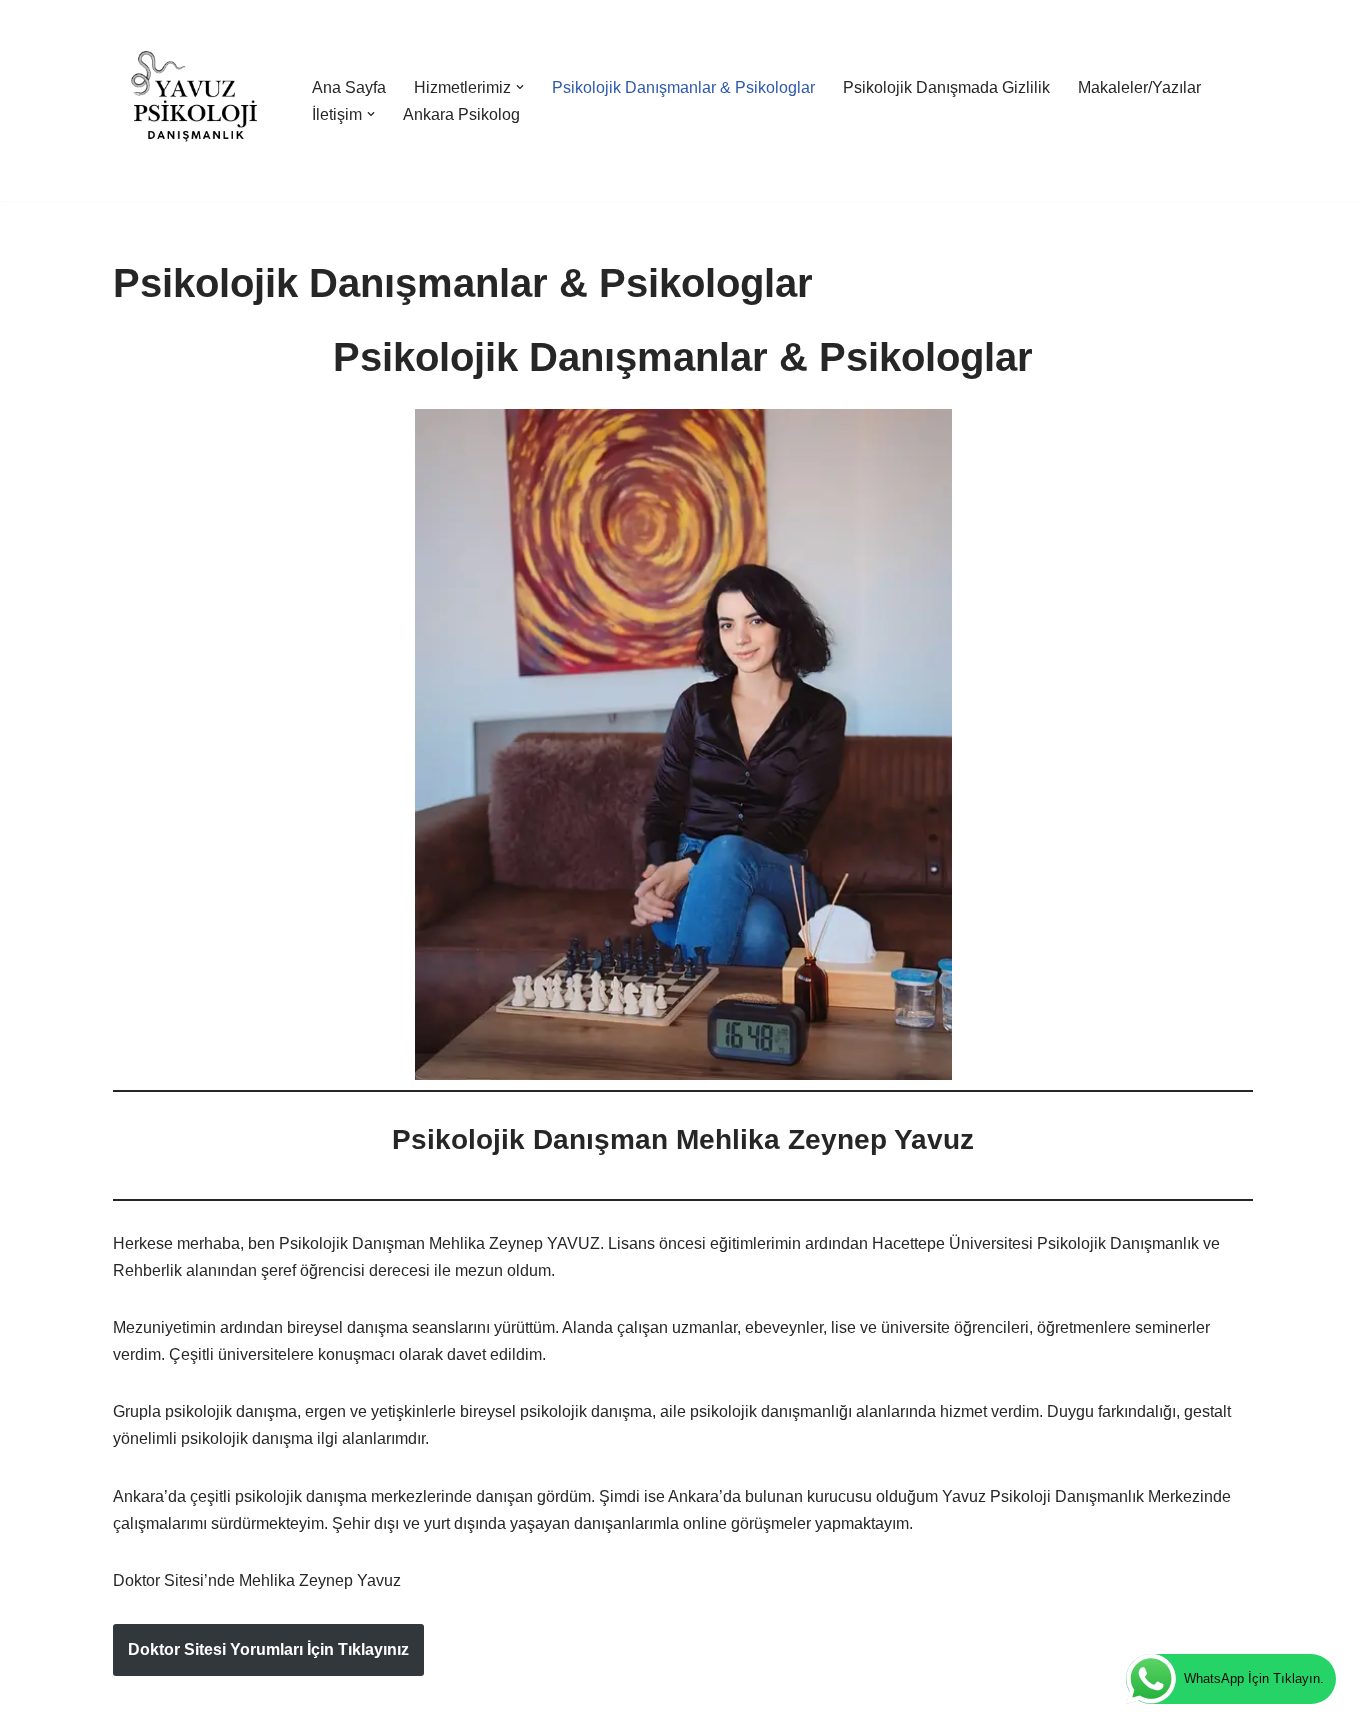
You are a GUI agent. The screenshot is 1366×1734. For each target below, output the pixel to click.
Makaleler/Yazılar (1139, 87)
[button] (520, 87)
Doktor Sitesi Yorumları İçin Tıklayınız (268, 1649)
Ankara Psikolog (461, 114)
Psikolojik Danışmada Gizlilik (946, 87)
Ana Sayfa (349, 87)
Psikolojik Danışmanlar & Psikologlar (683, 87)
